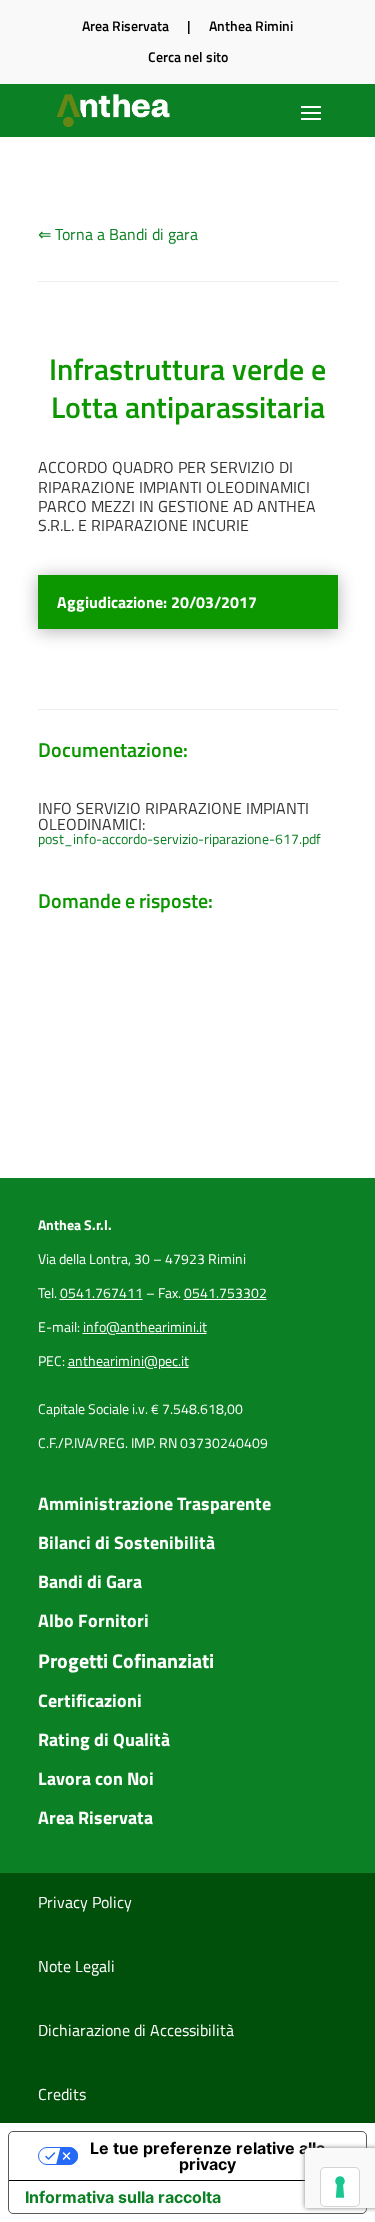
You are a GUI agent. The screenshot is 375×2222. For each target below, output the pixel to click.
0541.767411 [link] (101, 1292)
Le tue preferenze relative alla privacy (207, 2156)
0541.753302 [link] (225, 1292)
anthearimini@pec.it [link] (128, 1360)
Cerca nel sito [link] (188, 56)
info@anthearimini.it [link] (145, 1326)
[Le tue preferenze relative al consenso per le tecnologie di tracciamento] (340, 2187)
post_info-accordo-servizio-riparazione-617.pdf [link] (179, 839)
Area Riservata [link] (125, 25)
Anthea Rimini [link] (251, 25)
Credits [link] (62, 2094)
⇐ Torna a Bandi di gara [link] (118, 234)
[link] (115, 111)
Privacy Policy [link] (85, 1902)
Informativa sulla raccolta (123, 2197)
